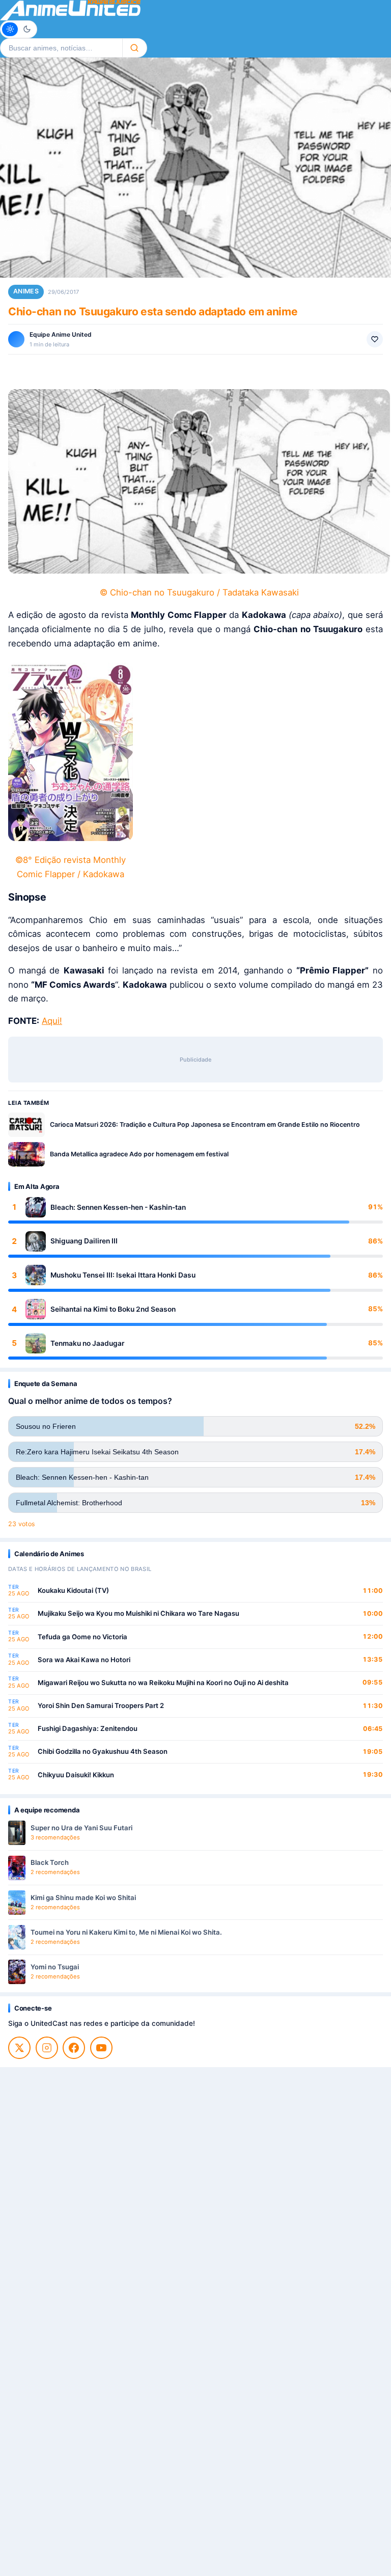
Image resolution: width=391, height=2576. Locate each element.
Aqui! (52, 1021)
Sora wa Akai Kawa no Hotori (84, 1660)
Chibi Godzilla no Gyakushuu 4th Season (103, 1751)
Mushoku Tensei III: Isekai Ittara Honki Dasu (123, 1275)
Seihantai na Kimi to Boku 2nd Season (113, 1309)
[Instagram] (47, 2048)
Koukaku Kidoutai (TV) (73, 1590)
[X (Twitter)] (19, 2048)
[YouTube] (101, 2048)
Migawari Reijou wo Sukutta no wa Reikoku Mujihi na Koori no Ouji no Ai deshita (163, 1683)
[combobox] (61, 48)
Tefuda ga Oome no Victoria (82, 1637)
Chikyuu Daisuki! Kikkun (76, 1775)
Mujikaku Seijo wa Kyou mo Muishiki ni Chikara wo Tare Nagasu (138, 1613)
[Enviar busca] (135, 48)
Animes (26, 291)
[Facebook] (74, 2048)
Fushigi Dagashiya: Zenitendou (88, 1728)
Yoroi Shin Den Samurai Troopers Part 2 (101, 1705)
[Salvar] (375, 339)
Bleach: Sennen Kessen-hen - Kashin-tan (118, 1207)
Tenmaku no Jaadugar (87, 1343)
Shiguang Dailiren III (84, 1241)
